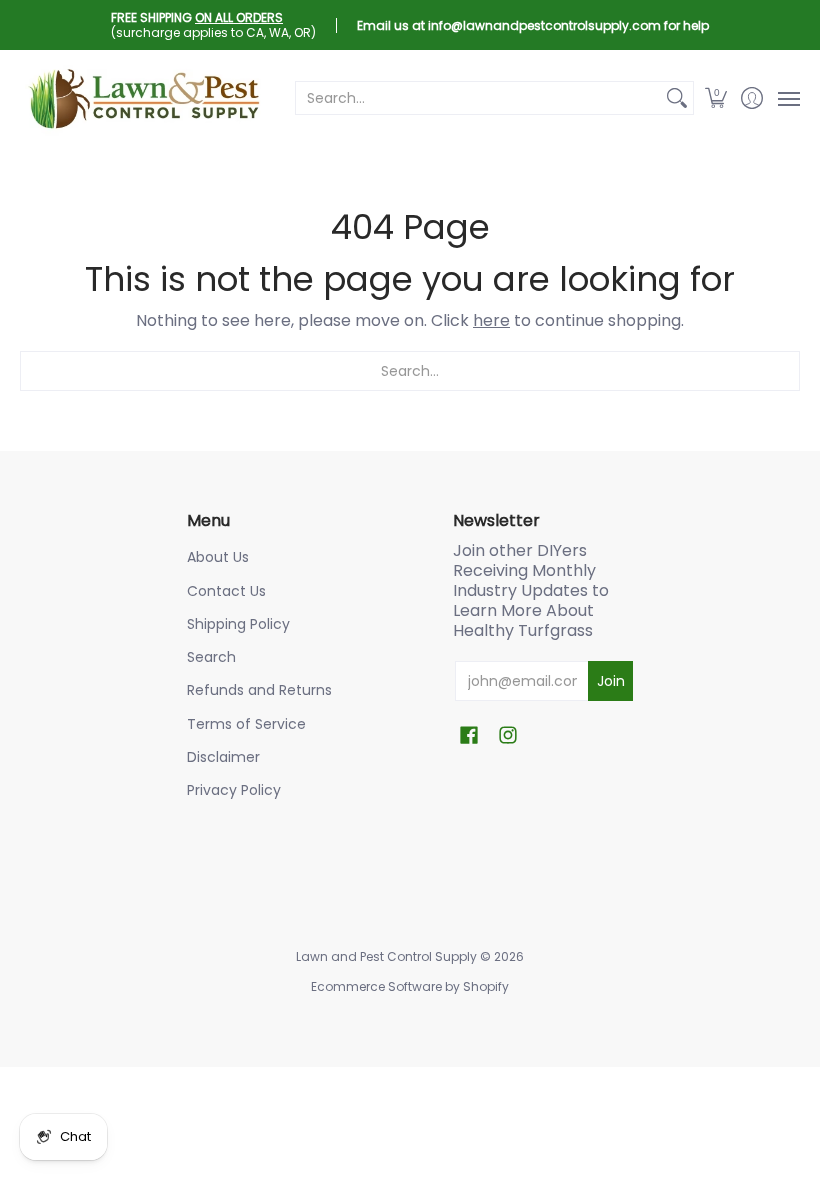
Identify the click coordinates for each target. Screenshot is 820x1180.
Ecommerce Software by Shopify (410, 986)
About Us (218, 557)
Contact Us (226, 591)
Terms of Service (246, 724)
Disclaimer (223, 757)
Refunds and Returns (259, 690)
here (491, 320)
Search (211, 657)
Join (611, 681)
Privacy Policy (234, 790)
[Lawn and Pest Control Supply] (145, 98)
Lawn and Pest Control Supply (386, 956)
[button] (716, 98)
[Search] (677, 98)
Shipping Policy (238, 624)
